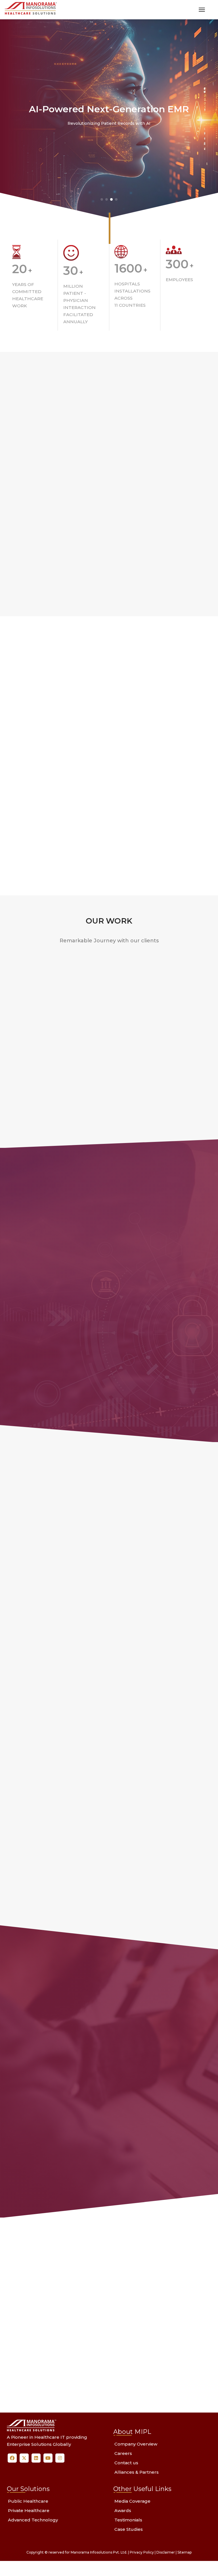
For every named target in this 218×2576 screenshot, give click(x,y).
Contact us (126, 2466)
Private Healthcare (29, 2513)
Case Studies (129, 2532)
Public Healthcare (28, 2504)
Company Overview (136, 2447)
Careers (123, 2456)
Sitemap (185, 2555)
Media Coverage (132, 2504)
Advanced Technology (33, 2523)
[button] (102, 199)
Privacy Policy (142, 2555)
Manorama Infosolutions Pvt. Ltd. (99, 2555)
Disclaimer (166, 2555)
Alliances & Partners (137, 2475)
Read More (47, 535)
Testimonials (128, 2523)
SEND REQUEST (142, 2376)
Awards (123, 2513)
